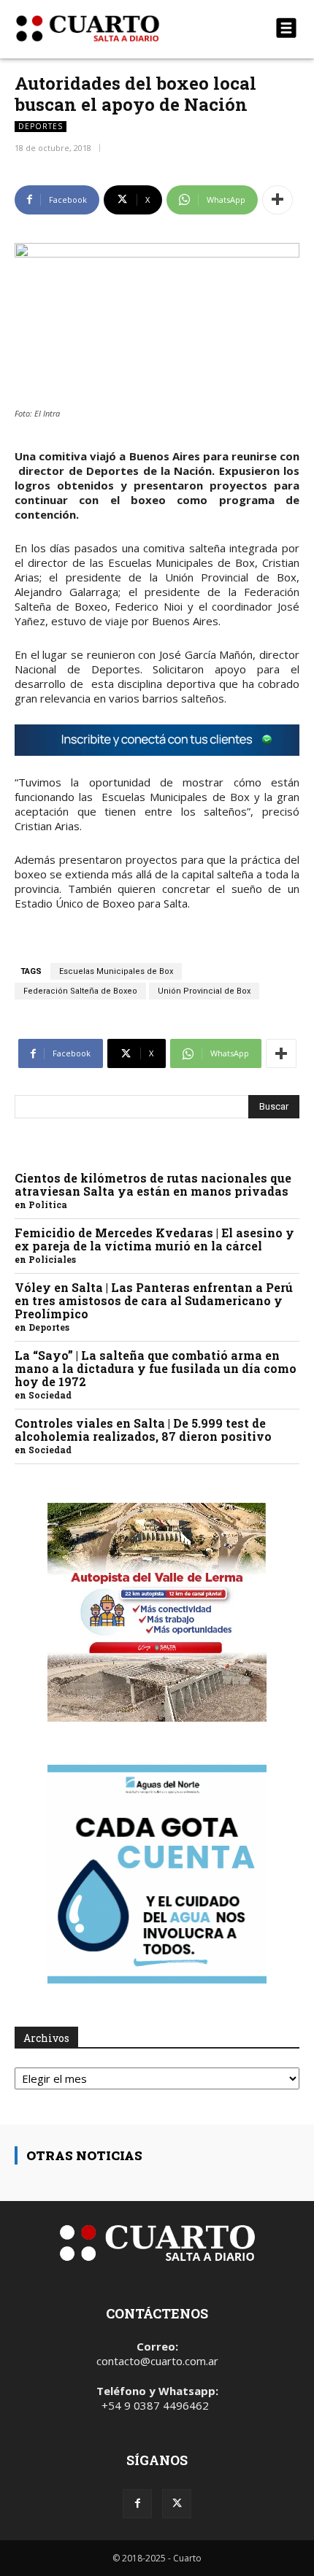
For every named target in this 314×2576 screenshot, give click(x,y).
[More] (277, 200)
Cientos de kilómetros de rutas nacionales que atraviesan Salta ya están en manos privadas (153, 1184)
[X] (177, 2504)
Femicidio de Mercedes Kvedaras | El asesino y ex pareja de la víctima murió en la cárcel (154, 1239)
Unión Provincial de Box (204, 991)
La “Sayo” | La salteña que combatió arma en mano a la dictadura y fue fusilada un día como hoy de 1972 (156, 1368)
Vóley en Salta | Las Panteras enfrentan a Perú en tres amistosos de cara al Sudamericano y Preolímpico (154, 1300)
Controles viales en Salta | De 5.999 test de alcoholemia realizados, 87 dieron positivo (143, 1430)
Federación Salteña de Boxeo (80, 991)
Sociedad (50, 1395)
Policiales (52, 1259)
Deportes (41, 126)
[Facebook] (137, 2504)
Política (48, 1204)
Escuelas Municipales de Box (116, 971)
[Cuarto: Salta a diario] (114, 28)
